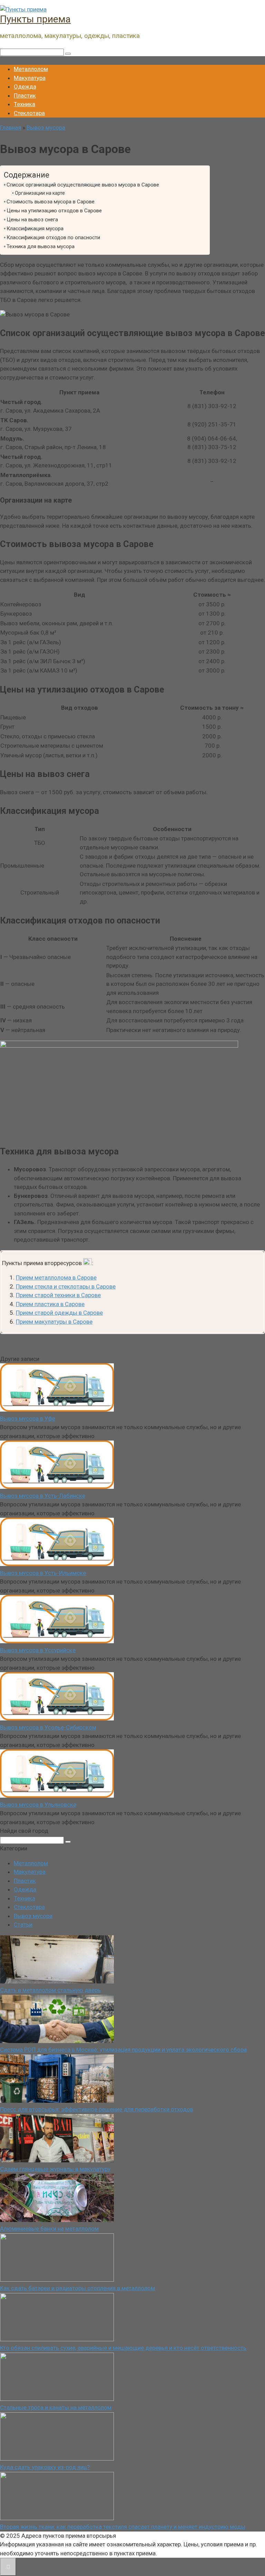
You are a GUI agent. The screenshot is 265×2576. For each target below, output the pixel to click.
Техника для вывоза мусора (41, 246)
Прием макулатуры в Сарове (54, 1322)
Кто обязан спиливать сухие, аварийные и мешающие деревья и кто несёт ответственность (123, 2348)
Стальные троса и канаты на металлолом (56, 2407)
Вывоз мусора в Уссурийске (38, 1650)
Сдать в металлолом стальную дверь (50, 1990)
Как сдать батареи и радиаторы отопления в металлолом (77, 2288)
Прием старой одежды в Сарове (59, 1313)
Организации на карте (40, 193)
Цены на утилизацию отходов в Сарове (54, 211)
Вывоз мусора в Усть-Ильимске (43, 1573)
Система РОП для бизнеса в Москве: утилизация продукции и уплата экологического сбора (123, 2050)
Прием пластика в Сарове (50, 1304)
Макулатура (30, 78)
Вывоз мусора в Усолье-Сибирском (48, 1727)
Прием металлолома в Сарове (56, 1277)
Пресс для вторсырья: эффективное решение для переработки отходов (97, 2109)
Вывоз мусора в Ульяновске (38, 1805)
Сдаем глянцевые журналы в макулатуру (55, 2169)
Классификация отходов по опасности (53, 238)
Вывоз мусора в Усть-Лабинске (43, 1496)
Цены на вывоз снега (32, 220)
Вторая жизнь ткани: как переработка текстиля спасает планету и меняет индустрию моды (123, 2527)
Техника (24, 104)
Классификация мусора (35, 229)
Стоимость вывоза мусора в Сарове (51, 202)
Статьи (23, 1925)
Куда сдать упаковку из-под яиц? (45, 2467)
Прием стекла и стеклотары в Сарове (66, 1286)
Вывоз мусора (33, 1916)
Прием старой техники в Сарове (58, 1295)
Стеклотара (29, 113)
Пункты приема (35, 19)
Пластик (25, 95)
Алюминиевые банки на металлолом (49, 2229)
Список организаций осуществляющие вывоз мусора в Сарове (83, 185)
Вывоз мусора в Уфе (28, 1418)
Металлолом (31, 69)
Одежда (25, 87)
